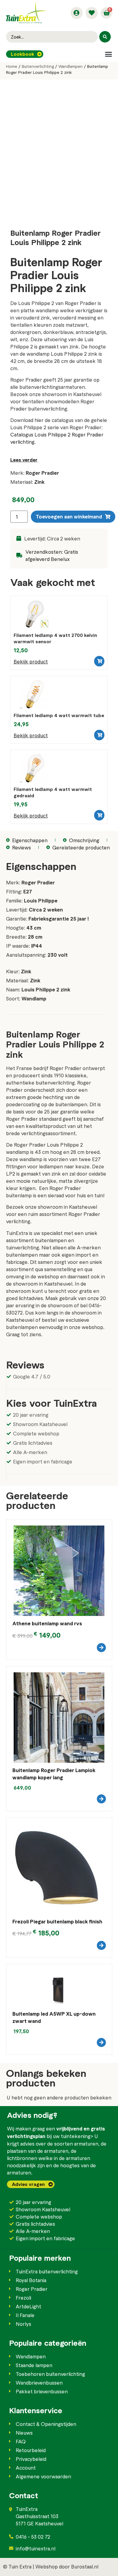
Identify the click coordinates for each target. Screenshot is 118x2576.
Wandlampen (70, 66)
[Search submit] (105, 37)
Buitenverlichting (38, 66)
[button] (108, 54)
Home (12, 66)
